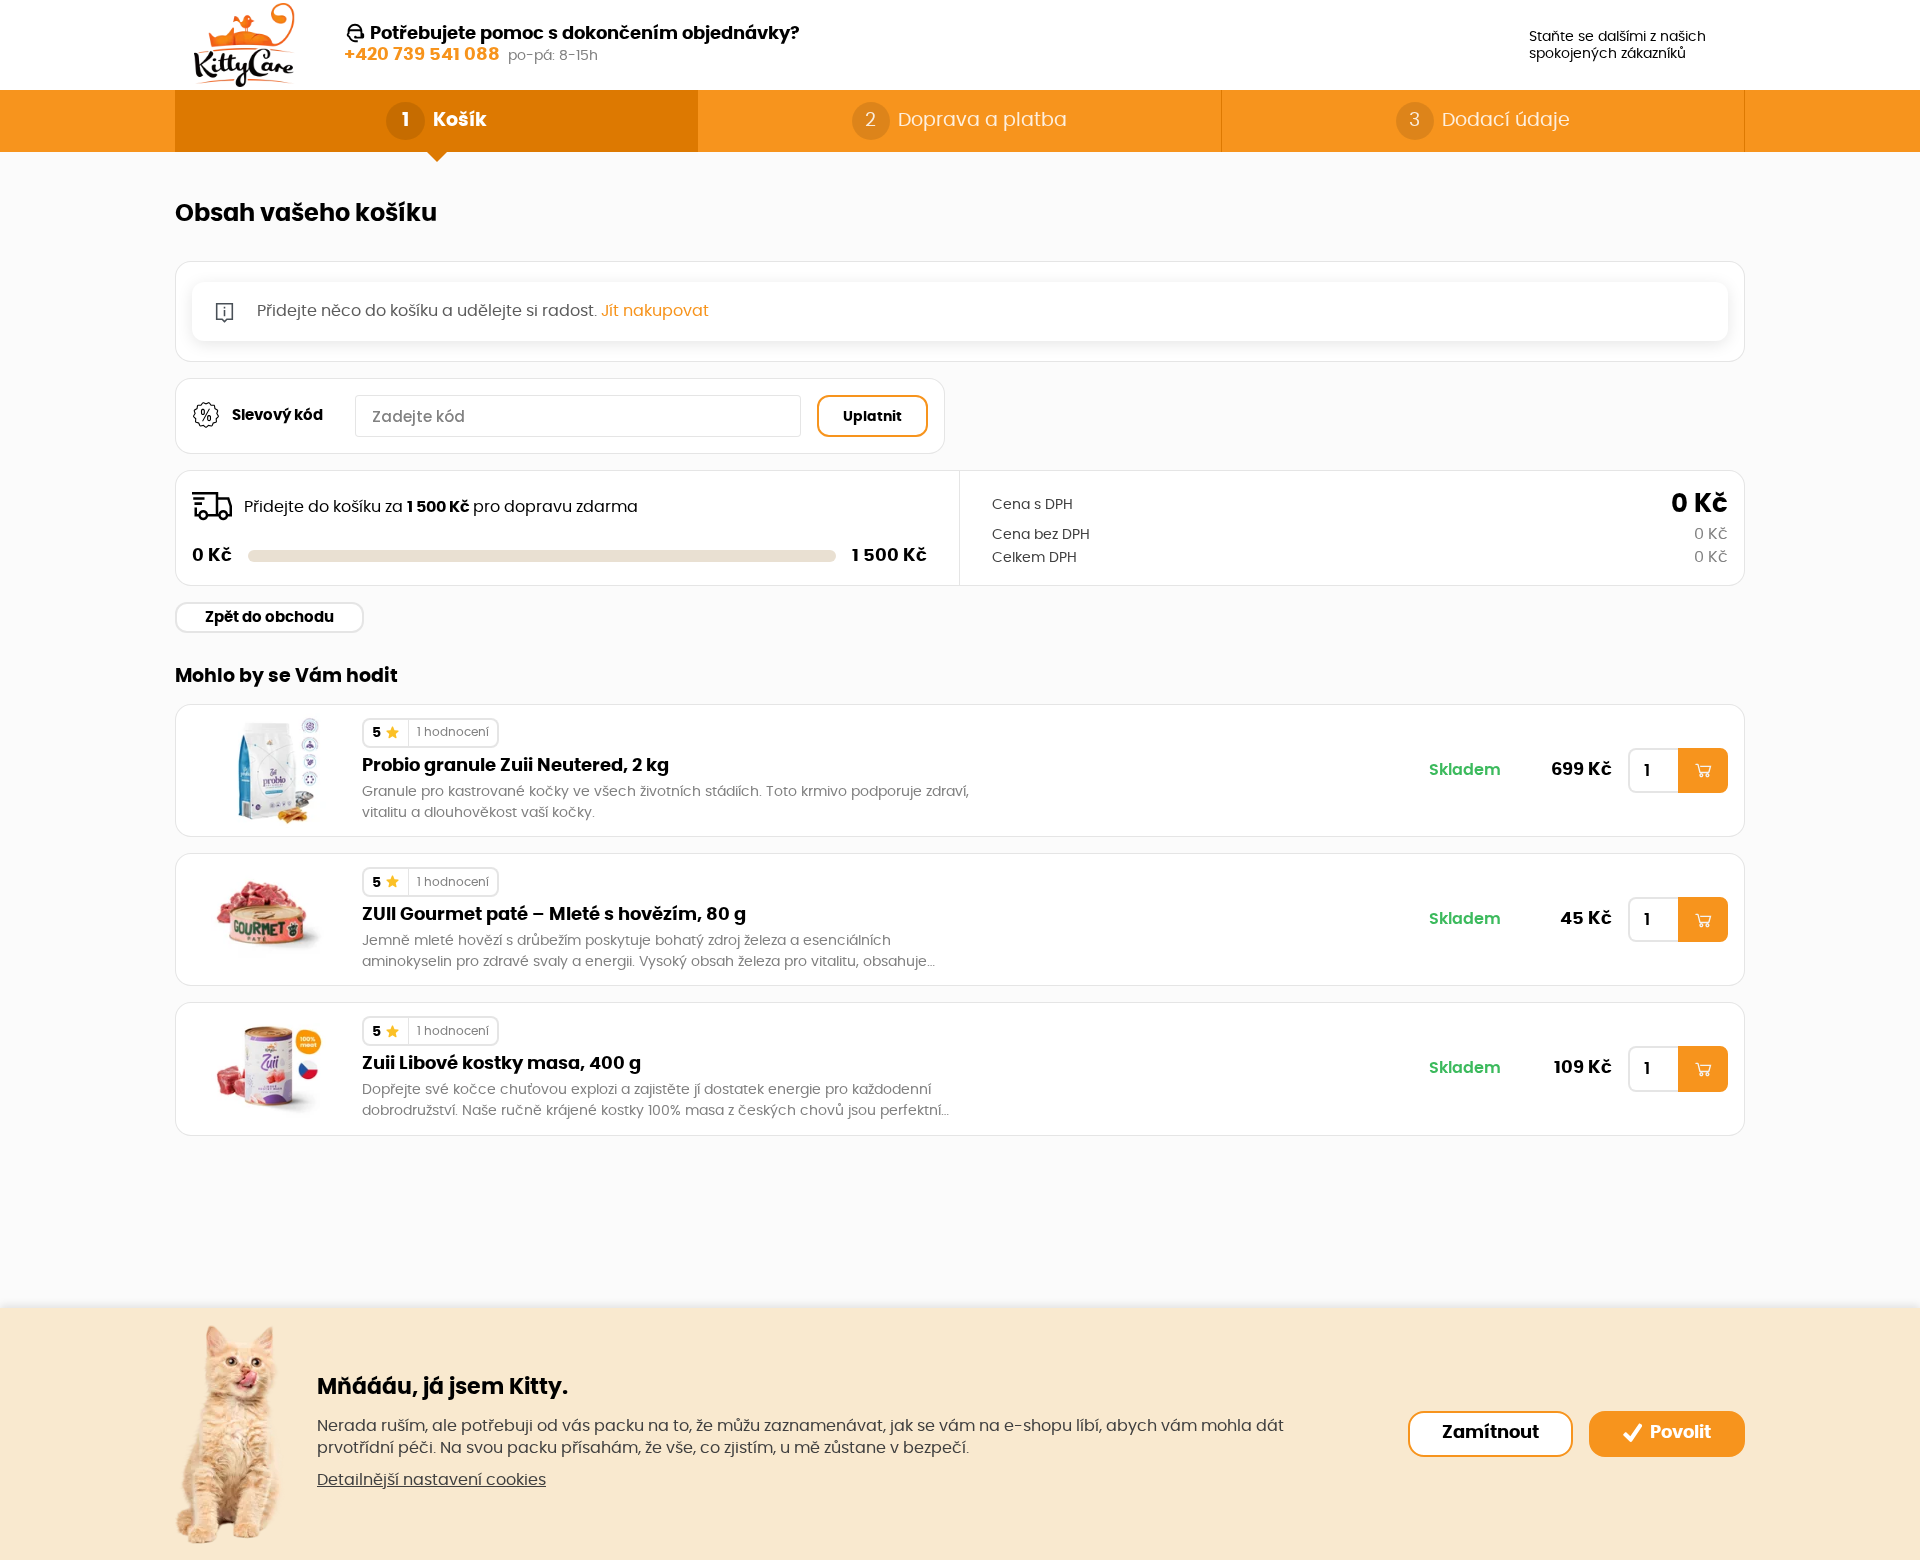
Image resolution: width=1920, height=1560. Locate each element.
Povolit (1678, 1433)
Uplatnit (872, 416)
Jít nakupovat (655, 311)
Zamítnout (1490, 1433)
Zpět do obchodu (269, 617)
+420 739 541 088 (422, 55)
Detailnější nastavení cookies (431, 1480)
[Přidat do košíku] (1703, 771)
